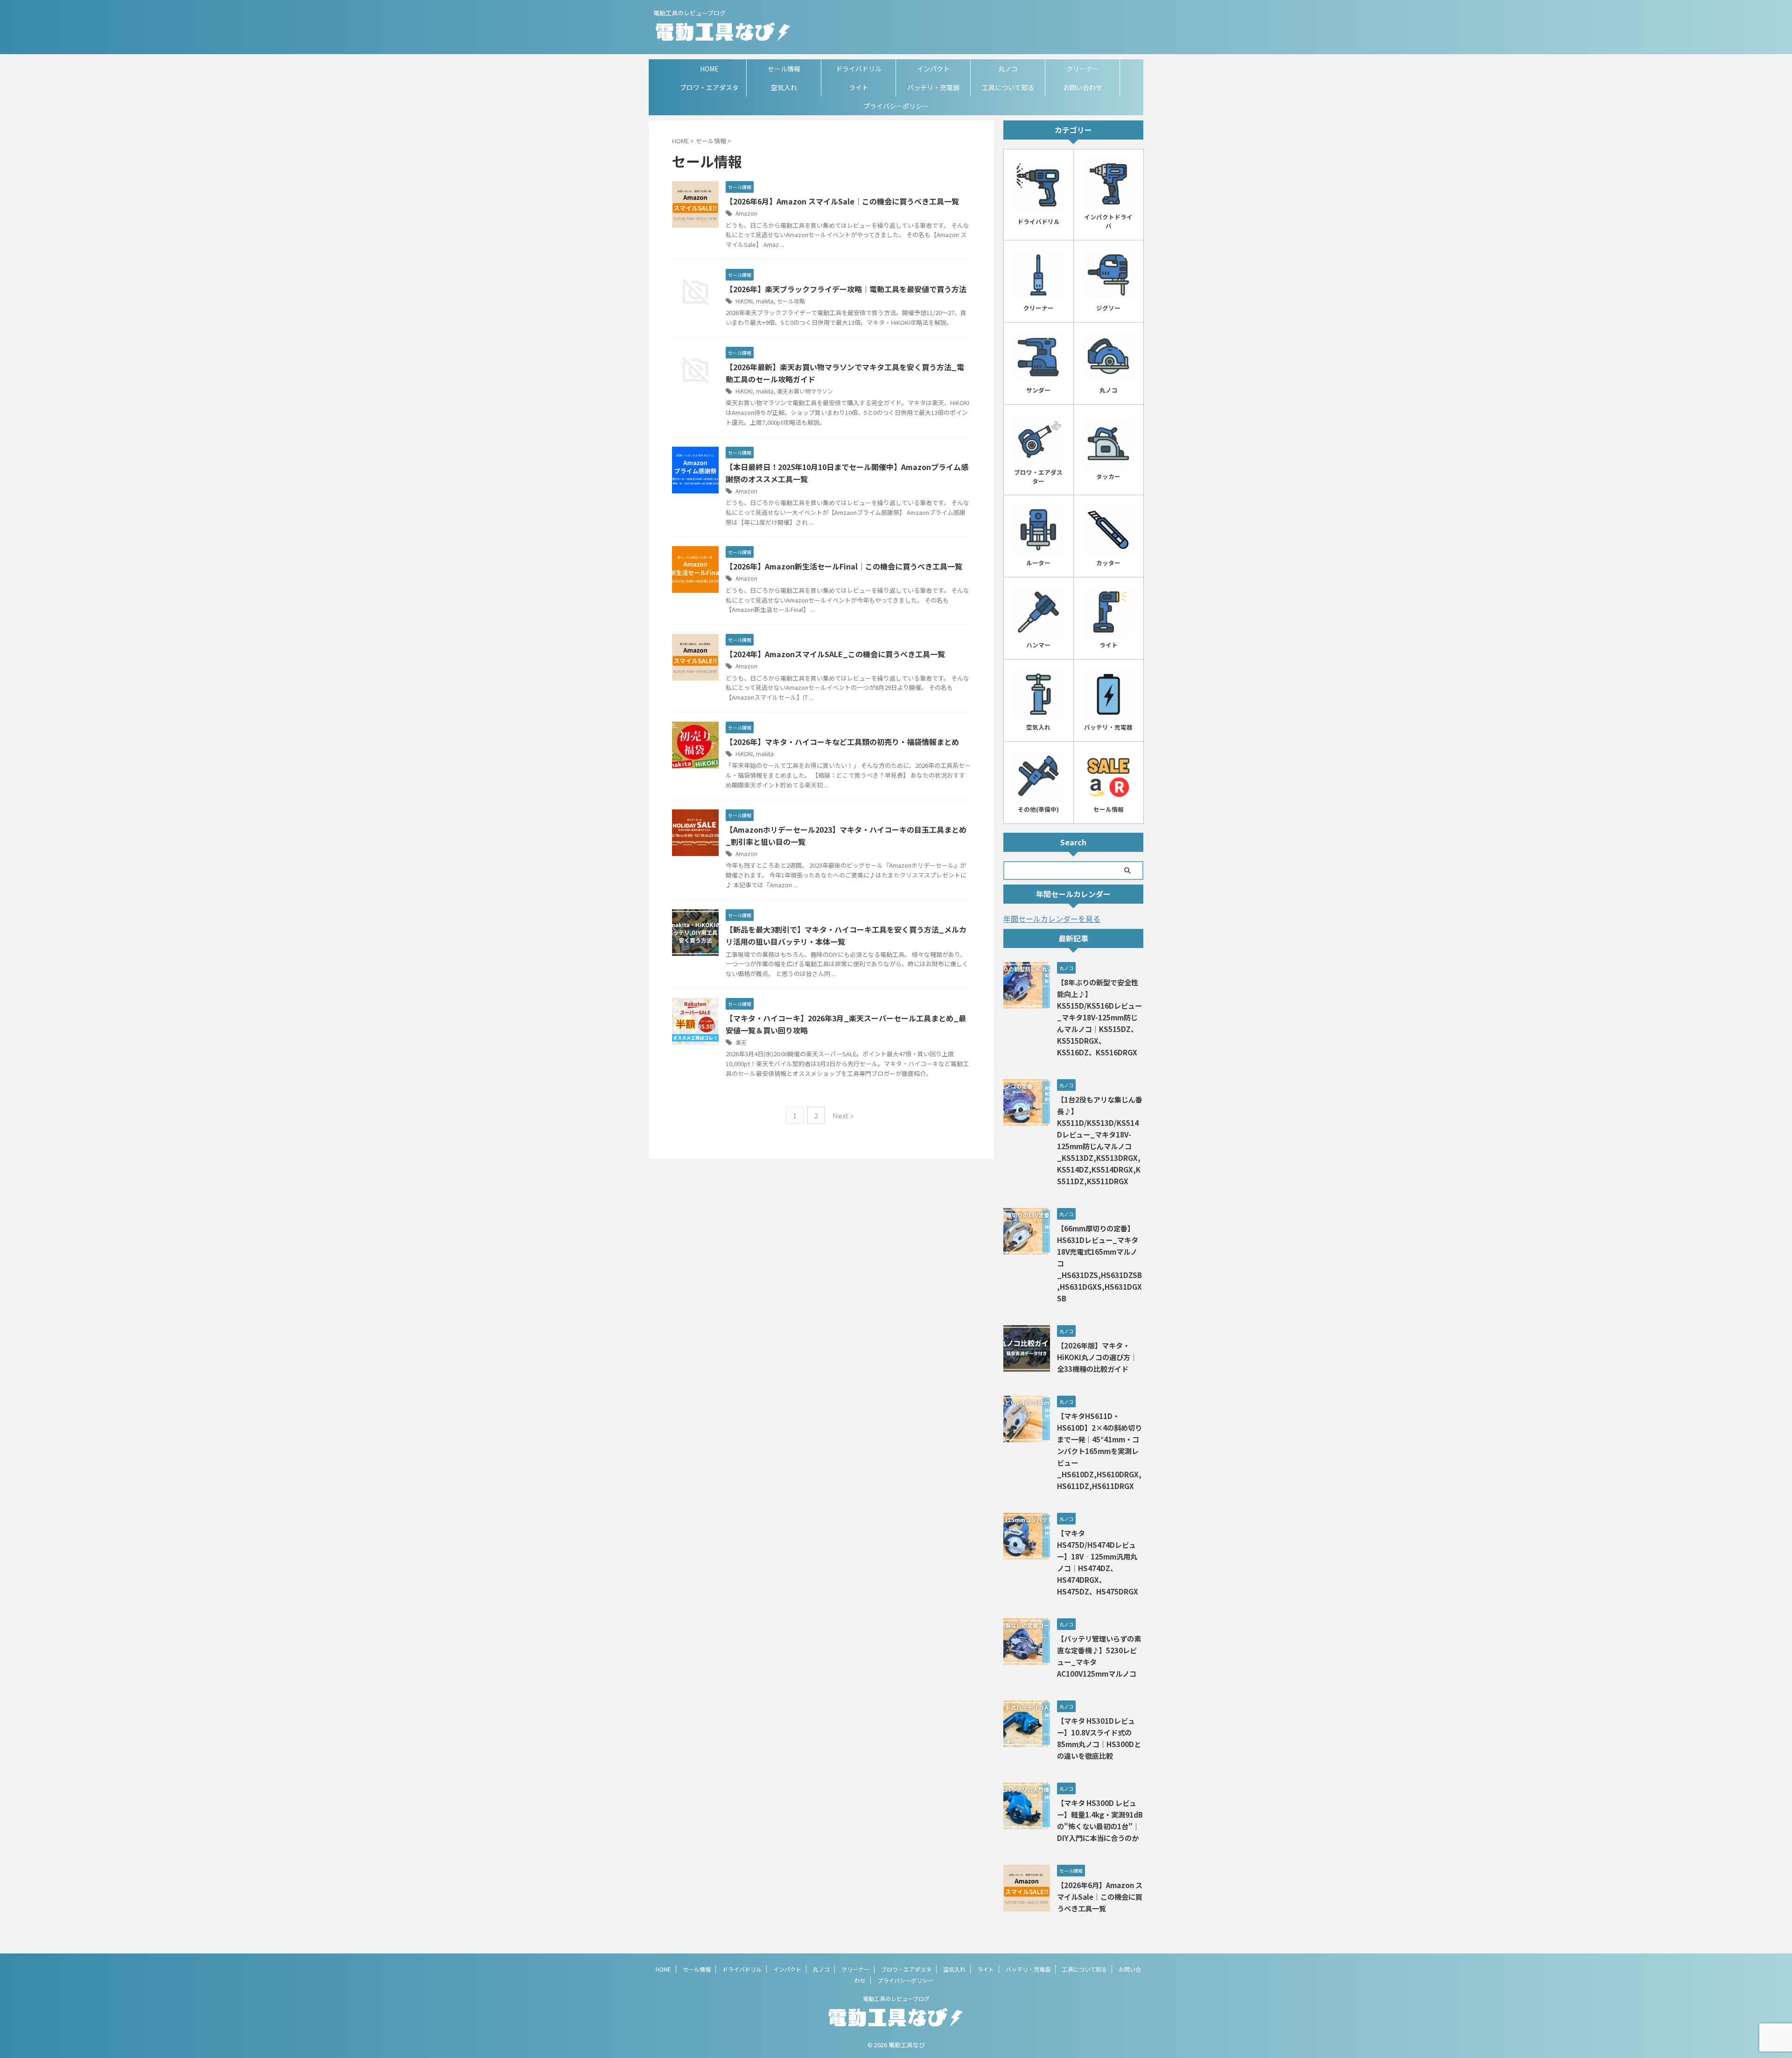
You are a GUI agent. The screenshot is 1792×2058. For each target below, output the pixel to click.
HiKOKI (744, 301)
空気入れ (784, 87)
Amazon (746, 213)
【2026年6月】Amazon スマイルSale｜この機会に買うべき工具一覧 (842, 201)
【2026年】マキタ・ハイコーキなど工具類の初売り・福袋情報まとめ (842, 742)
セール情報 (784, 69)
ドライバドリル (859, 69)
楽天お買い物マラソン (805, 391)
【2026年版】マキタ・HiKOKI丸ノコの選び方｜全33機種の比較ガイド (1097, 1357)
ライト (859, 87)
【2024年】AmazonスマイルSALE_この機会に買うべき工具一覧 (835, 654)
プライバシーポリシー (896, 106)
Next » (843, 1115)
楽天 (741, 1042)
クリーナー (1083, 69)
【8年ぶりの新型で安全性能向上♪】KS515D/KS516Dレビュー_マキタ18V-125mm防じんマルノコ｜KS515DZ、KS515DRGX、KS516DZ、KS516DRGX (1099, 1017)
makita (765, 301)
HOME (709, 69)
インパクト (933, 69)
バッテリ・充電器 (933, 87)
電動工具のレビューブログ (896, 1998)
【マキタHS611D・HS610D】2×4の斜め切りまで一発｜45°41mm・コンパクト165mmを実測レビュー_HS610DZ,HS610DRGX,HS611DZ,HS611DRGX (1099, 1451)
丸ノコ (1008, 69)
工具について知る (1008, 87)
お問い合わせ (1083, 87)
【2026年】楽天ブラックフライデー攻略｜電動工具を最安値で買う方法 (846, 289)
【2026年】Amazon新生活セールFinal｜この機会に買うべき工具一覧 (844, 566)
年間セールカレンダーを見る (1052, 919)
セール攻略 (791, 301)
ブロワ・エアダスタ (709, 87)
